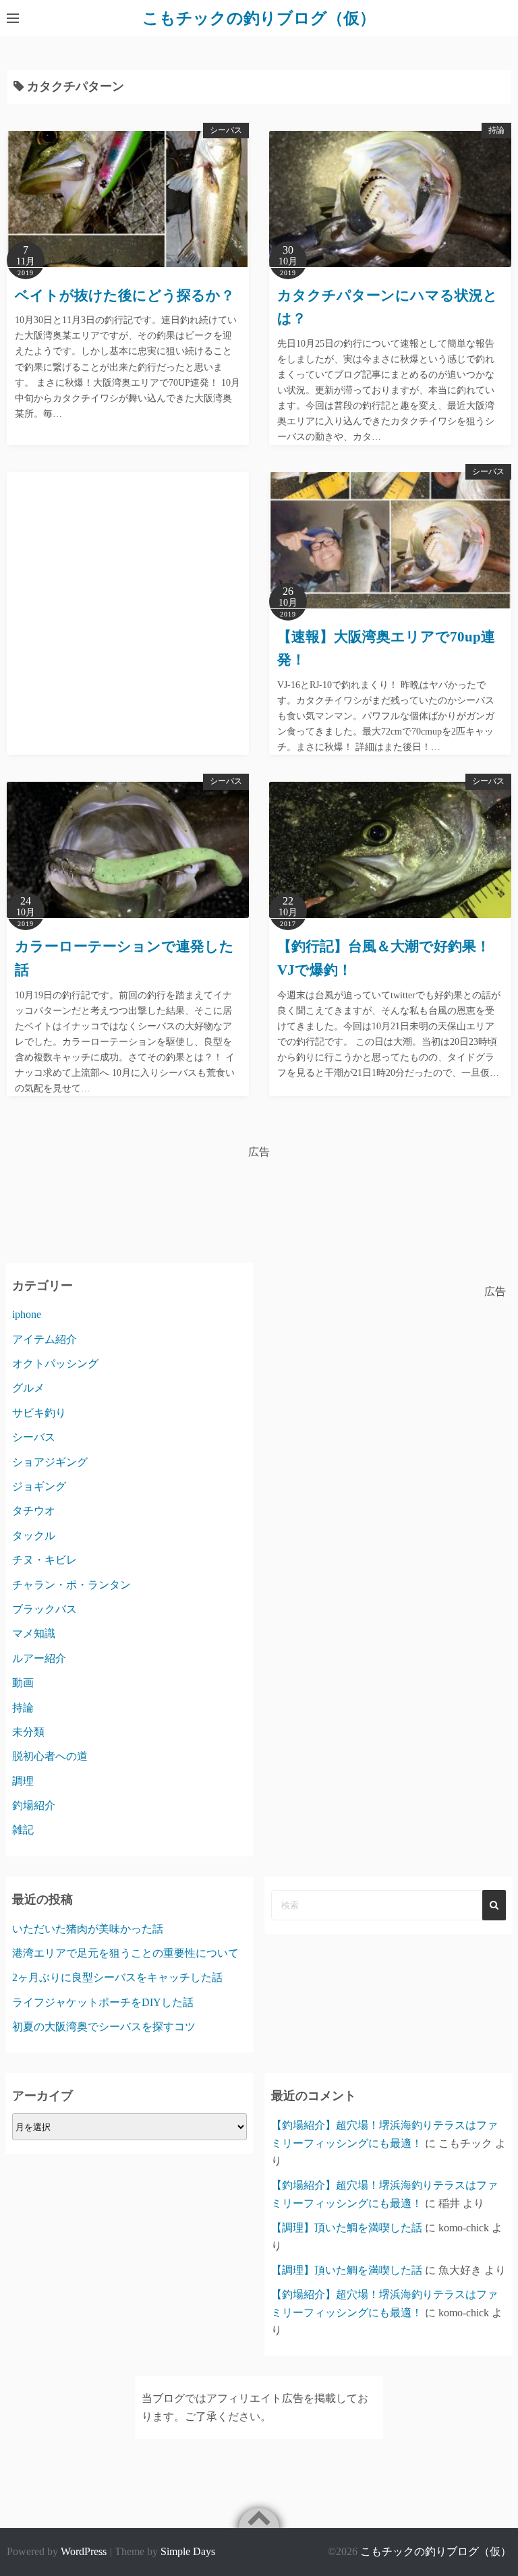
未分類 (28, 1732)
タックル (34, 1536)
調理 (23, 1781)
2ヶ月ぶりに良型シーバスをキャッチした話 (117, 1977)
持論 (496, 130)
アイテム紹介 (45, 1339)
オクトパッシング (55, 1364)
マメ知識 (34, 1633)
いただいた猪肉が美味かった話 (88, 1929)
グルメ (28, 1388)
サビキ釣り (39, 1413)
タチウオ (34, 1511)
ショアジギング (50, 1462)
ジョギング (39, 1486)
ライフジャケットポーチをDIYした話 (103, 2002)
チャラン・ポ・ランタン (71, 1585)
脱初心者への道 (50, 1756)
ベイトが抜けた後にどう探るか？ (125, 295)
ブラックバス (45, 1609)
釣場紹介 (34, 1805)
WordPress (84, 2551)
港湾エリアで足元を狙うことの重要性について (125, 1953)
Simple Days (188, 2551)
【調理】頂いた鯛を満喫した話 (347, 2228)
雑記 (23, 1830)
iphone (27, 1314)
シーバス (226, 130)
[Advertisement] (128, 600)
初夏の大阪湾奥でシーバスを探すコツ (104, 2027)
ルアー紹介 (39, 1658)
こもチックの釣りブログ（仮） (259, 18)
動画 (23, 1683)
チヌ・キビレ (45, 1560)
